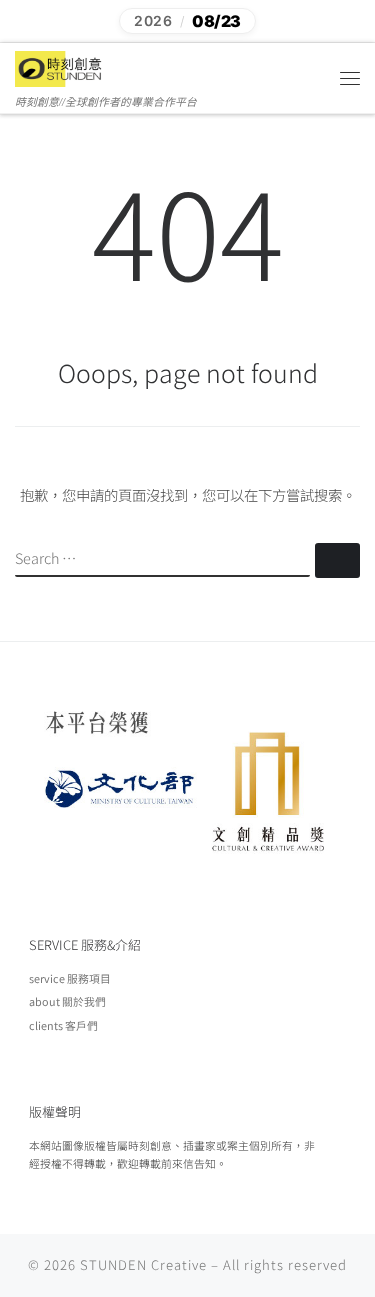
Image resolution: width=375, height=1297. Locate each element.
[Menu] (350, 78)
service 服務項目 (70, 978)
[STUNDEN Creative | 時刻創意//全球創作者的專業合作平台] (60, 67)
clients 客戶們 (63, 1025)
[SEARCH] (162, 560)
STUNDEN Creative (143, 1264)
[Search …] (337, 560)
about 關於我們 (67, 1001)
